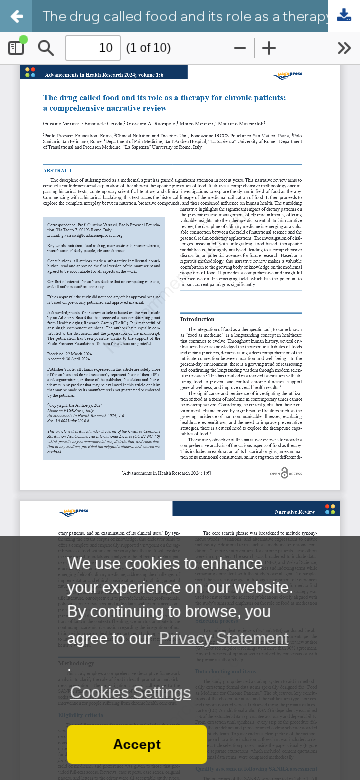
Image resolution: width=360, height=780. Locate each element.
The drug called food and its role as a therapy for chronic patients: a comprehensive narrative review (201, 16)
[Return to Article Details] (16, 16)
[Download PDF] (344, 16)
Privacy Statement (223, 638)
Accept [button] (137, 744)
